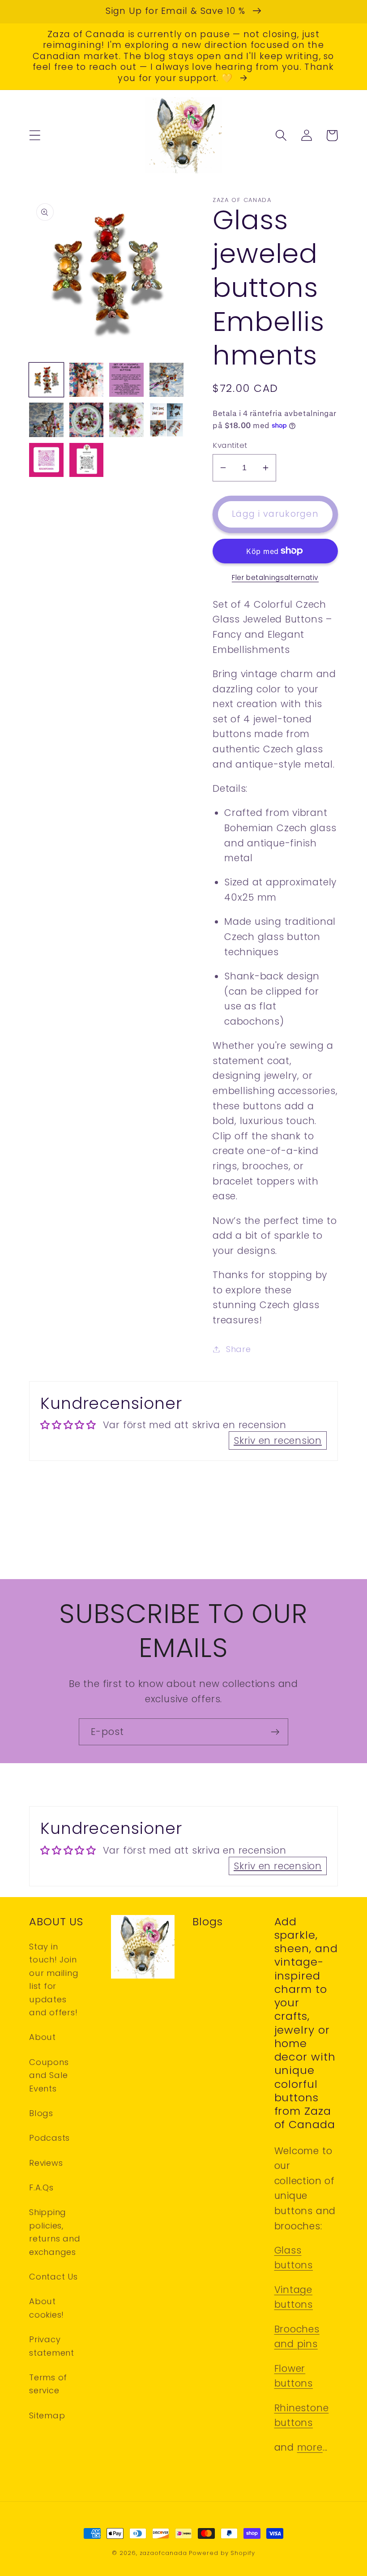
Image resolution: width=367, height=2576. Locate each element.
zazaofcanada (163, 2553)
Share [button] (239, 1349)
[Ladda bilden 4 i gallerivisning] (167, 380)
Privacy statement (52, 2346)
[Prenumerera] (275, 1732)
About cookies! (47, 2308)
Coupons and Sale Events (49, 2075)
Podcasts (49, 2138)
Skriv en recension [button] (278, 1440)
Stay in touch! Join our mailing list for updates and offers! (54, 1979)
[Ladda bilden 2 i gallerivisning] (87, 380)
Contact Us (53, 2277)
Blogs (41, 2113)
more (310, 2447)
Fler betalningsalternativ (275, 577)
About (43, 2037)
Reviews (46, 2163)
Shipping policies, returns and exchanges (55, 2232)
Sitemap (47, 2415)
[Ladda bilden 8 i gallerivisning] (167, 420)
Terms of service (48, 2384)
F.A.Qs (41, 2187)
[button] (35, 135)
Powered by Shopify (222, 2553)
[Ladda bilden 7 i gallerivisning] (126, 420)
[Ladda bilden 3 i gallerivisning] (126, 380)
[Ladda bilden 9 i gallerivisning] (46, 460)
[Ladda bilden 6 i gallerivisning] (87, 420)
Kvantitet (230, 445)
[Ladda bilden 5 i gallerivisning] (46, 420)
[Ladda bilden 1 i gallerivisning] (46, 380)
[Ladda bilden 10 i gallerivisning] (87, 460)
